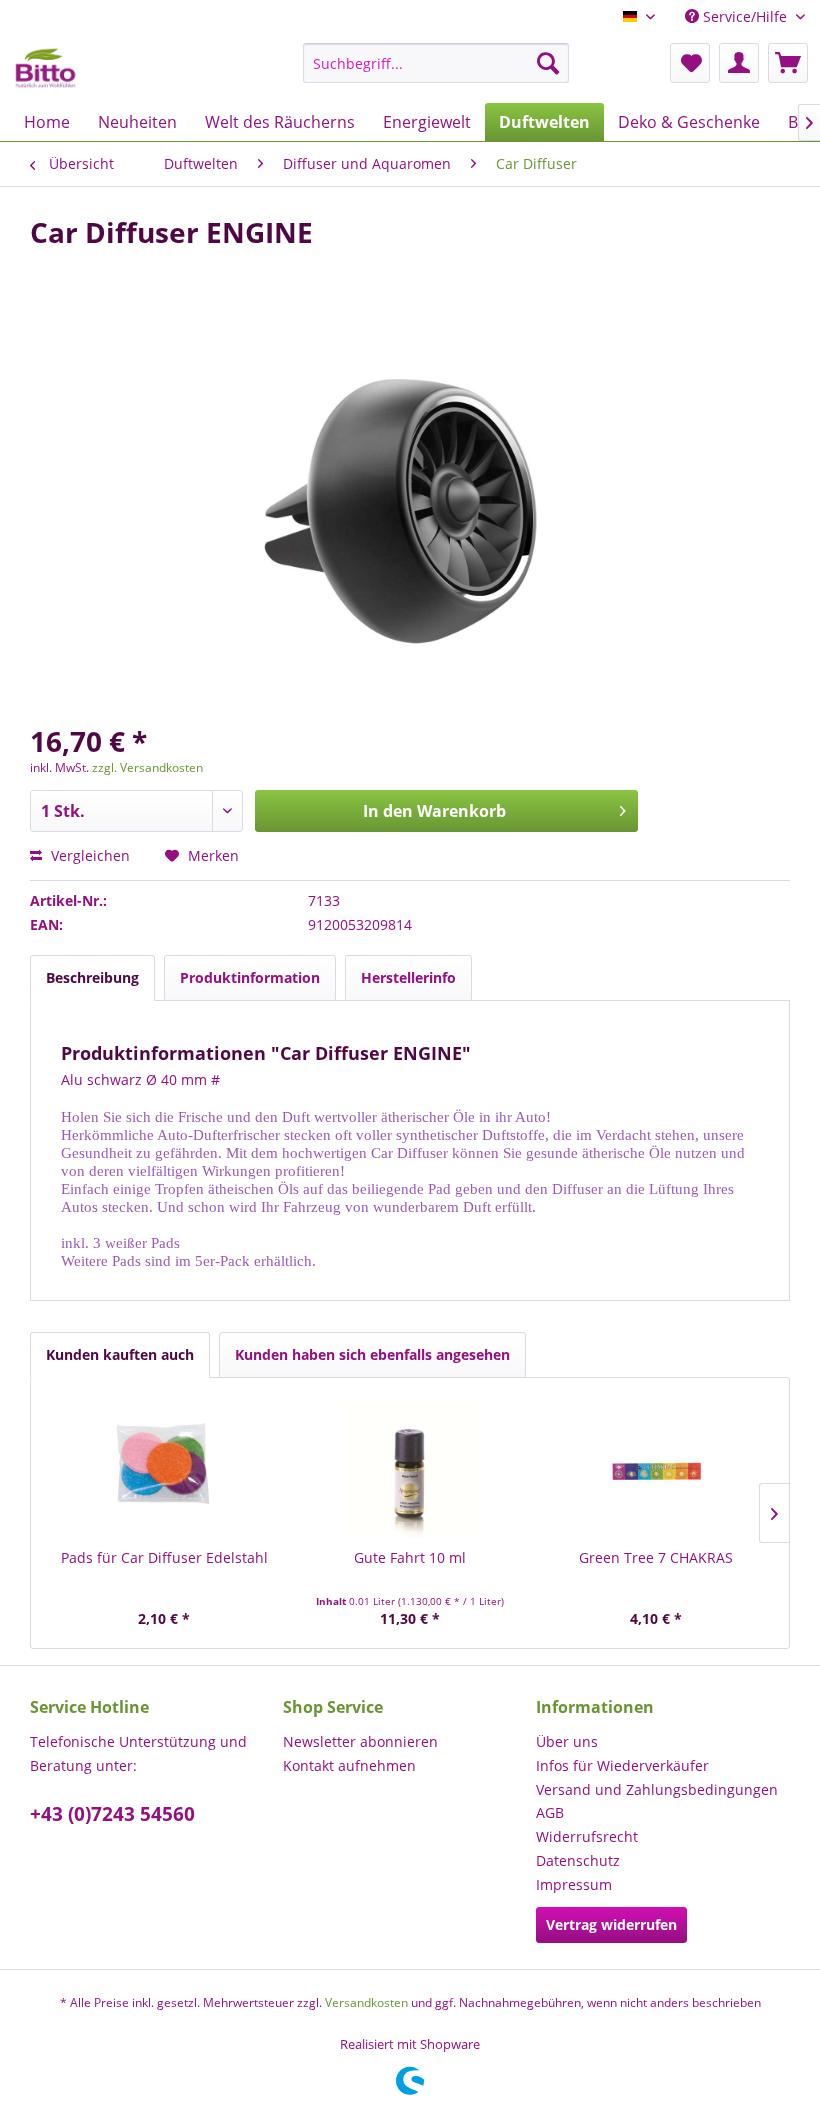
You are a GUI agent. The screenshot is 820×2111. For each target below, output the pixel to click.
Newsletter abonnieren (360, 1741)
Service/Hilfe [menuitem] (745, 16)
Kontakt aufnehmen (349, 1765)
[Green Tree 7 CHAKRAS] (656, 1468)
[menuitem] (436, 63)
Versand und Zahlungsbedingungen (657, 1789)
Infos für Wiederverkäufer (622, 1765)
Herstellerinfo (408, 977)
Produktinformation (250, 977)
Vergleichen (88, 855)
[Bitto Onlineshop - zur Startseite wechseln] (45, 68)
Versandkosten (366, 2002)
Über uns (567, 1741)
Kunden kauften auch (120, 1354)
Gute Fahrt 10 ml (410, 1557)
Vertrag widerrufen (611, 1924)
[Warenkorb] (788, 63)
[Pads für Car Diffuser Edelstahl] (164, 1468)
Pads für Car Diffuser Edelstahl (164, 1557)
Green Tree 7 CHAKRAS (656, 1557)
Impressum (574, 1884)
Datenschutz (578, 1860)
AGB (550, 1812)
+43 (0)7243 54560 (112, 1814)
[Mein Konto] (739, 63)
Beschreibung (92, 977)
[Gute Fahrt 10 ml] (410, 1468)
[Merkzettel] (690, 63)
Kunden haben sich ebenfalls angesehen (372, 1354)
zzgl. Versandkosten (147, 767)
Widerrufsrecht (587, 1836)
